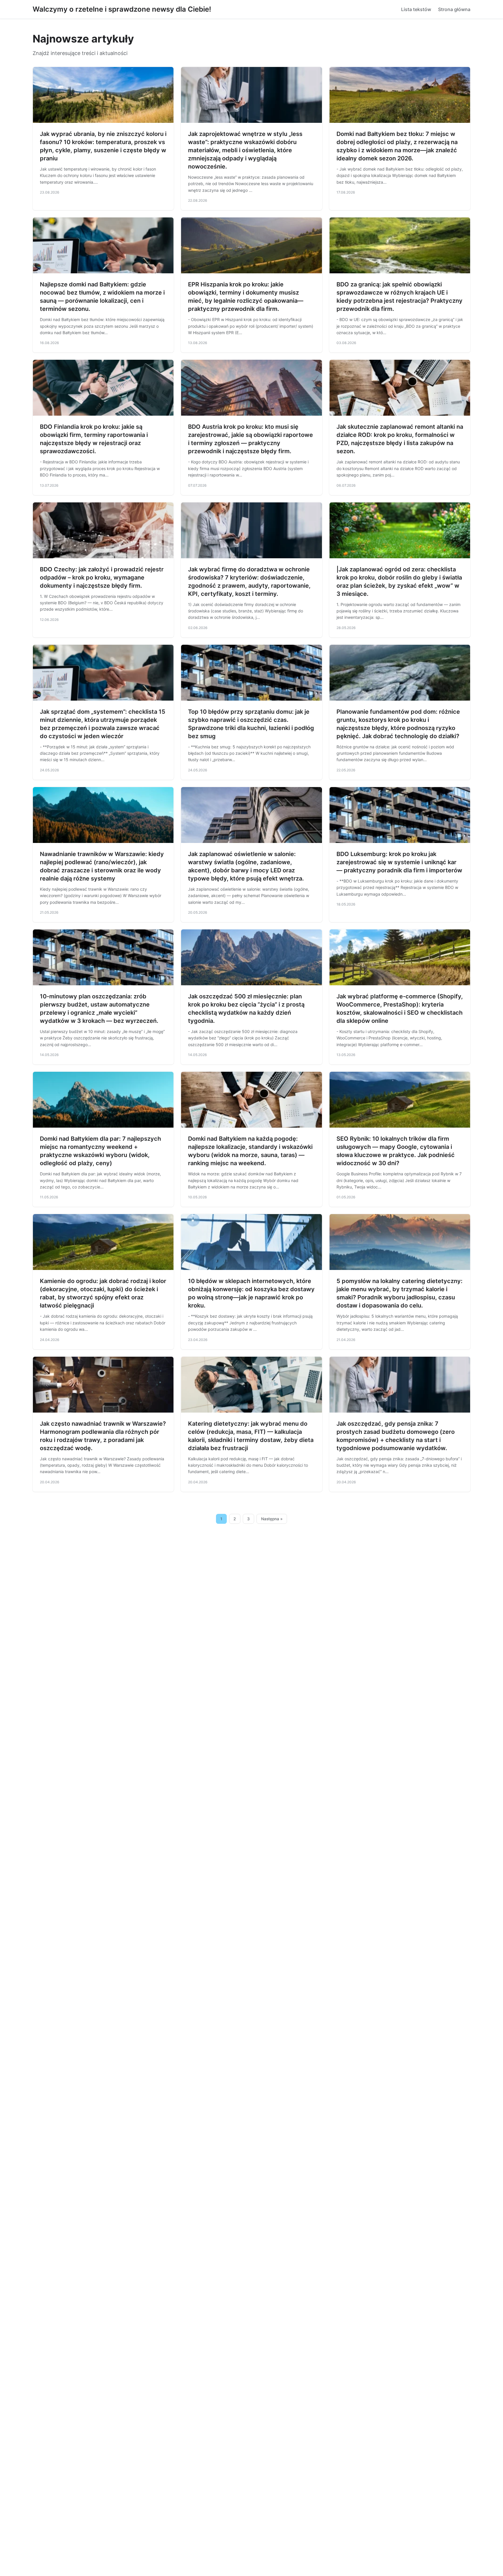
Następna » (272, 1519)
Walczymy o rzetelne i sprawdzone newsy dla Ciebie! (122, 9)
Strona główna (454, 9)
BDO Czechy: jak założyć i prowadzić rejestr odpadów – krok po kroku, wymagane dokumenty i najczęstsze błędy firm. (102, 577)
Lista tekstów (416, 9)
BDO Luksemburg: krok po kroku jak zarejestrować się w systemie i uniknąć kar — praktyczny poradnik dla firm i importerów (399, 862)
